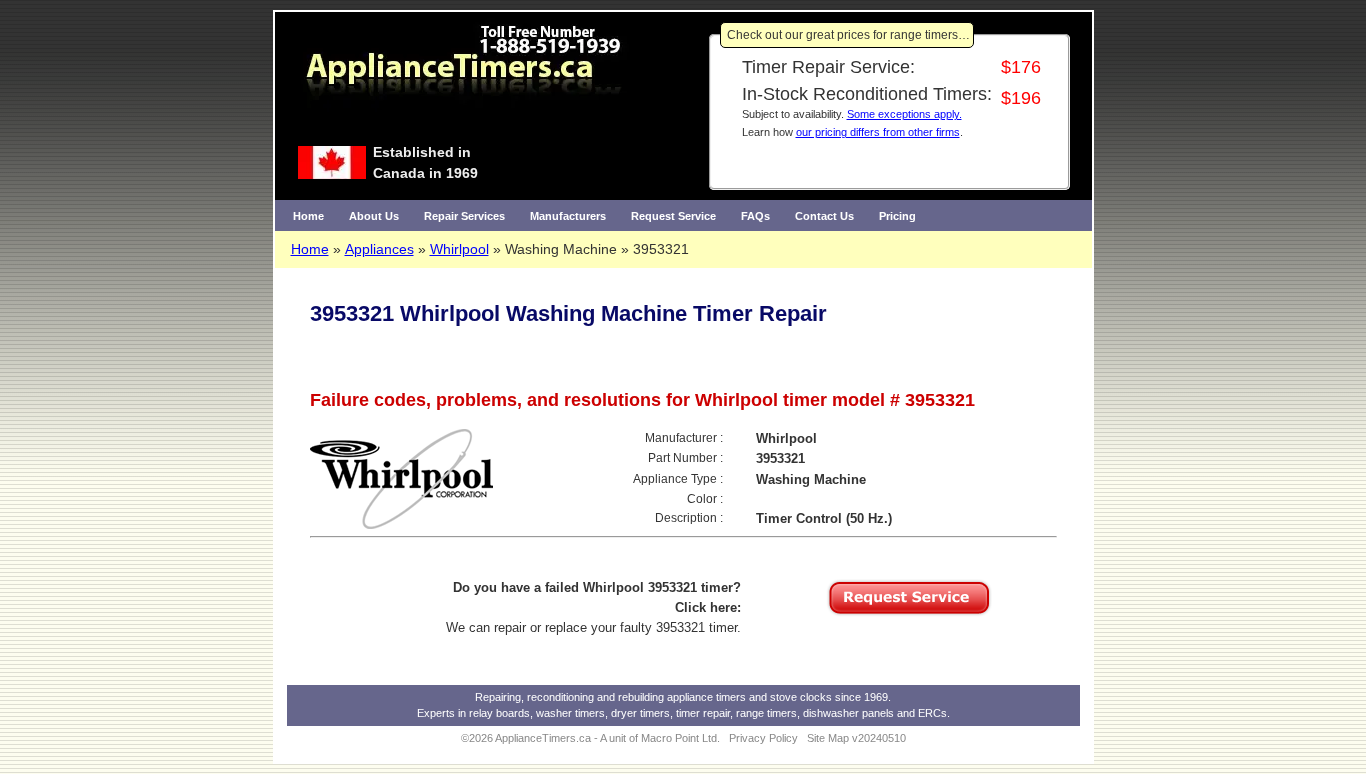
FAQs (755, 216)
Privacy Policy (763, 738)
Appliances (379, 249)
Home (308, 216)
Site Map (828, 738)
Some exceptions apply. (904, 114)
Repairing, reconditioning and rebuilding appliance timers (610, 697)
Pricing (897, 216)
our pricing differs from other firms (878, 132)
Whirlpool (459, 249)
